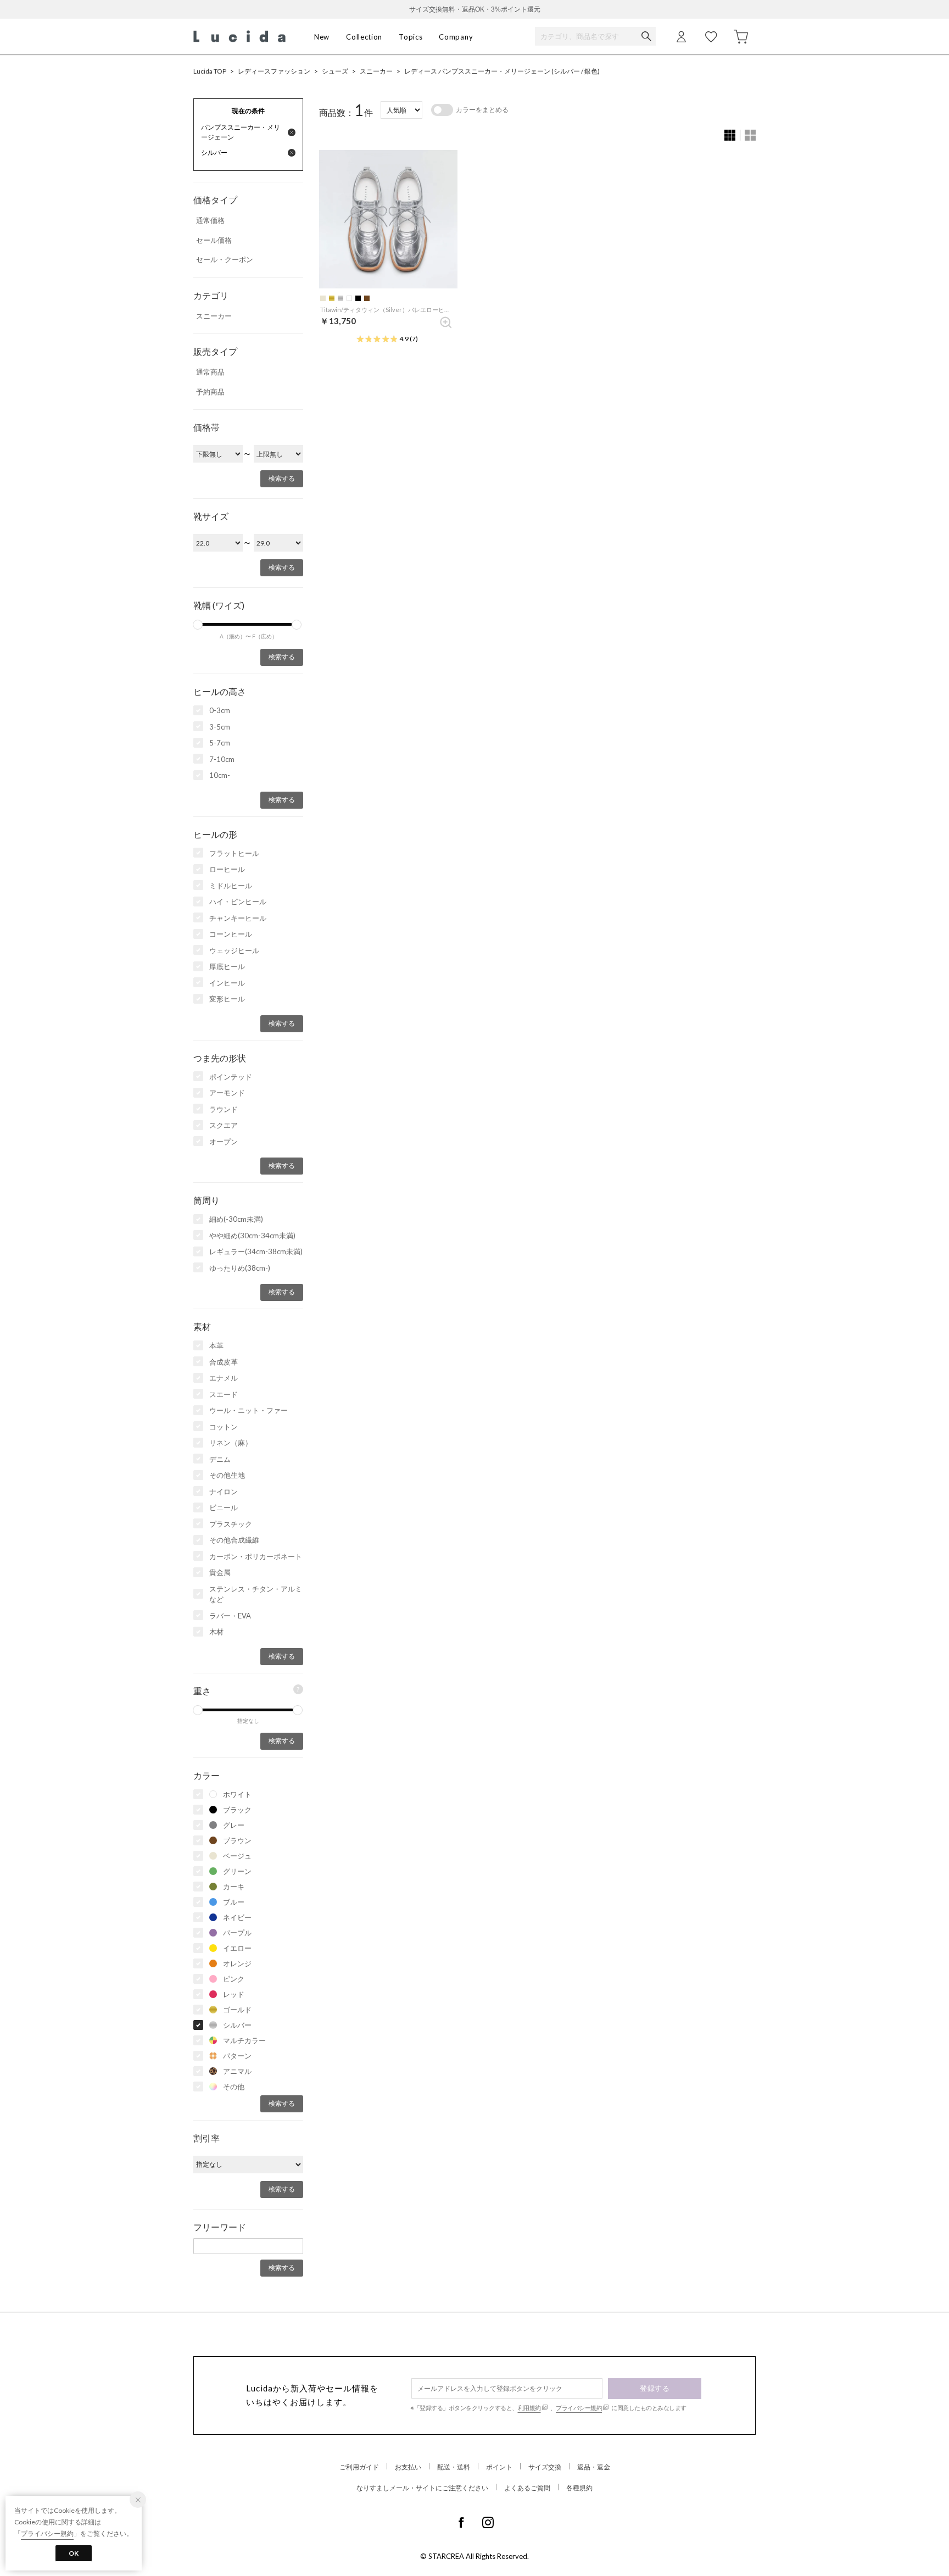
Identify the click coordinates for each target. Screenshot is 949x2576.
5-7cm (220, 743)
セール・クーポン (225, 259)
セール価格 (214, 240)
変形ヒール (227, 999)
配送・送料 (454, 2467)
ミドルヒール (231, 886)
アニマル (237, 2071)
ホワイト (237, 1794)
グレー (234, 1825)
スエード (224, 1394)
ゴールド (237, 2010)
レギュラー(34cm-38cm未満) (256, 1251)
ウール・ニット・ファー (249, 1410)
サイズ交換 (545, 2467)
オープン (224, 1142)
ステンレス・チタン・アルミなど (256, 1594)
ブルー (234, 1902)
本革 (216, 1345)
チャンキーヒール (238, 918)
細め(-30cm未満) (236, 1219)
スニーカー (376, 71)
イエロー (237, 1948)
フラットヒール (234, 853)
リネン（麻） (231, 1443)
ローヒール (227, 869)
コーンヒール (231, 934)
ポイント (499, 2467)
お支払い (408, 2467)
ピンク (234, 1979)
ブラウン (237, 1840)
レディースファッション (274, 71)
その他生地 (227, 1475)
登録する (655, 2388)
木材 (216, 1632)
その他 (234, 2087)
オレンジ (237, 1963)
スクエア (224, 1125)
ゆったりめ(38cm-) (240, 1268)
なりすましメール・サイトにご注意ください (422, 2488)
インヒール (227, 983)
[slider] (198, 625)
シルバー (237, 2025)
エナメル (224, 1378)
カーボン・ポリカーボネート (256, 1556)
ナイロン (224, 1492)
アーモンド (227, 1093)
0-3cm (220, 710)
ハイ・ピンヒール (238, 902)
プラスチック (231, 1524)
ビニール (224, 1507)
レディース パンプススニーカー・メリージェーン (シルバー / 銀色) (502, 71)
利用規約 (529, 2408)
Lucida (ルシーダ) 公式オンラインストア (239, 37)
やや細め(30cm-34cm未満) (252, 1236)
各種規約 (579, 2488)
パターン (237, 2056)
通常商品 (210, 372)
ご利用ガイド (359, 2467)
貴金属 (220, 1572)
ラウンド (224, 1109)
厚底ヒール (227, 966)
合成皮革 (224, 1362)
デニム (220, 1459)
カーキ (234, 1887)
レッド (234, 1994)
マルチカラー (244, 2040)
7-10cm (222, 759)
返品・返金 (594, 2467)
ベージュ (237, 1856)
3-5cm (220, 727)
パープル (237, 1933)
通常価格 (210, 220)
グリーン (237, 1871)
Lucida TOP (210, 71)
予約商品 (210, 392)
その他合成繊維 (234, 1540)
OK (74, 2553)
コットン (224, 1427)
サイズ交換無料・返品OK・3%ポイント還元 (475, 9)
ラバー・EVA (230, 1616)
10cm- (220, 775)
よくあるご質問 (527, 2488)
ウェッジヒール (234, 950)
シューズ (335, 71)
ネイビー (237, 1917)
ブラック (237, 1810)
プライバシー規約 (579, 2408)
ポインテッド (231, 1077)
